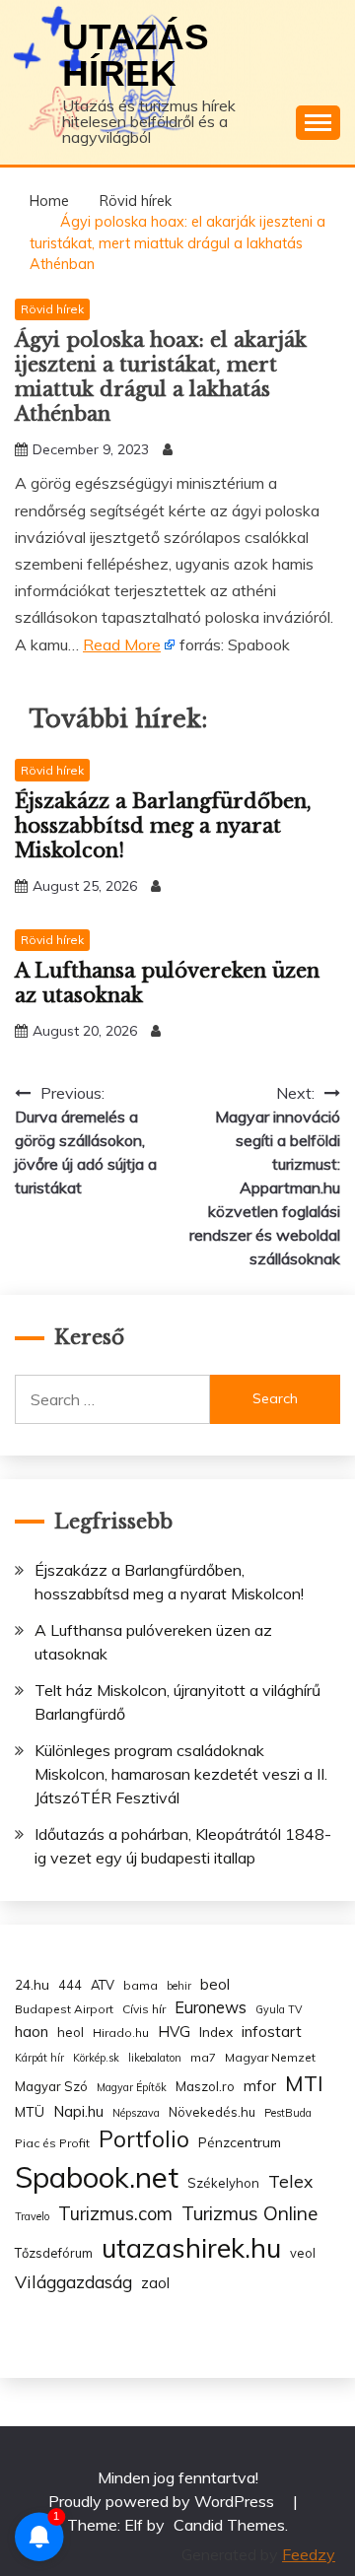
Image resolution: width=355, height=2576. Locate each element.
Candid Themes (229, 2525)
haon (32, 2032)
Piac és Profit (52, 2143)
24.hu (32, 1984)
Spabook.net (97, 2177)
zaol (155, 2283)
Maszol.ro (205, 2086)
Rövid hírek (52, 309)
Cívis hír (144, 2009)
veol (303, 2253)
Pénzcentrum (240, 2142)
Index (216, 2032)
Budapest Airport (64, 2009)
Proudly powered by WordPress (163, 2501)
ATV (103, 1985)
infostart (272, 2032)
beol (215, 1984)
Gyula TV (279, 2009)
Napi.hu (78, 2111)
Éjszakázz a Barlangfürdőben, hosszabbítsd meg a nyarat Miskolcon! (163, 826)
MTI (304, 2083)
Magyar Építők (132, 2087)
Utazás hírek (136, 55)
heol (71, 2032)
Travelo (32, 2216)
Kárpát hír (39, 2058)
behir (179, 1986)
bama (141, 1985)
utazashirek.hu (191, 2248)
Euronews (211, 2007)
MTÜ (30, 2111)
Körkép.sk (96, 2058)
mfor (260, 2086)
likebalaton (155, 2058)
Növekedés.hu (212, 2112)
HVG (174, 2032)
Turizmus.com (115, 2214)
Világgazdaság (73, 2281)
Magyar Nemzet (270, 2057)
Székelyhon (223, 2183)
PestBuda (288, 2113)
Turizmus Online (249, 2213)
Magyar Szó (51, 2086)
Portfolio (144, 2139)
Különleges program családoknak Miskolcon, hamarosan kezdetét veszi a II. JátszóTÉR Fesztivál (181, 1774)
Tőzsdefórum (54, 2253)
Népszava (136, 2113)
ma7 (203, 2057)
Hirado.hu (121, 2033)
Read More (122, 644)
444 (70, 1985)
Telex (290, 2181)
